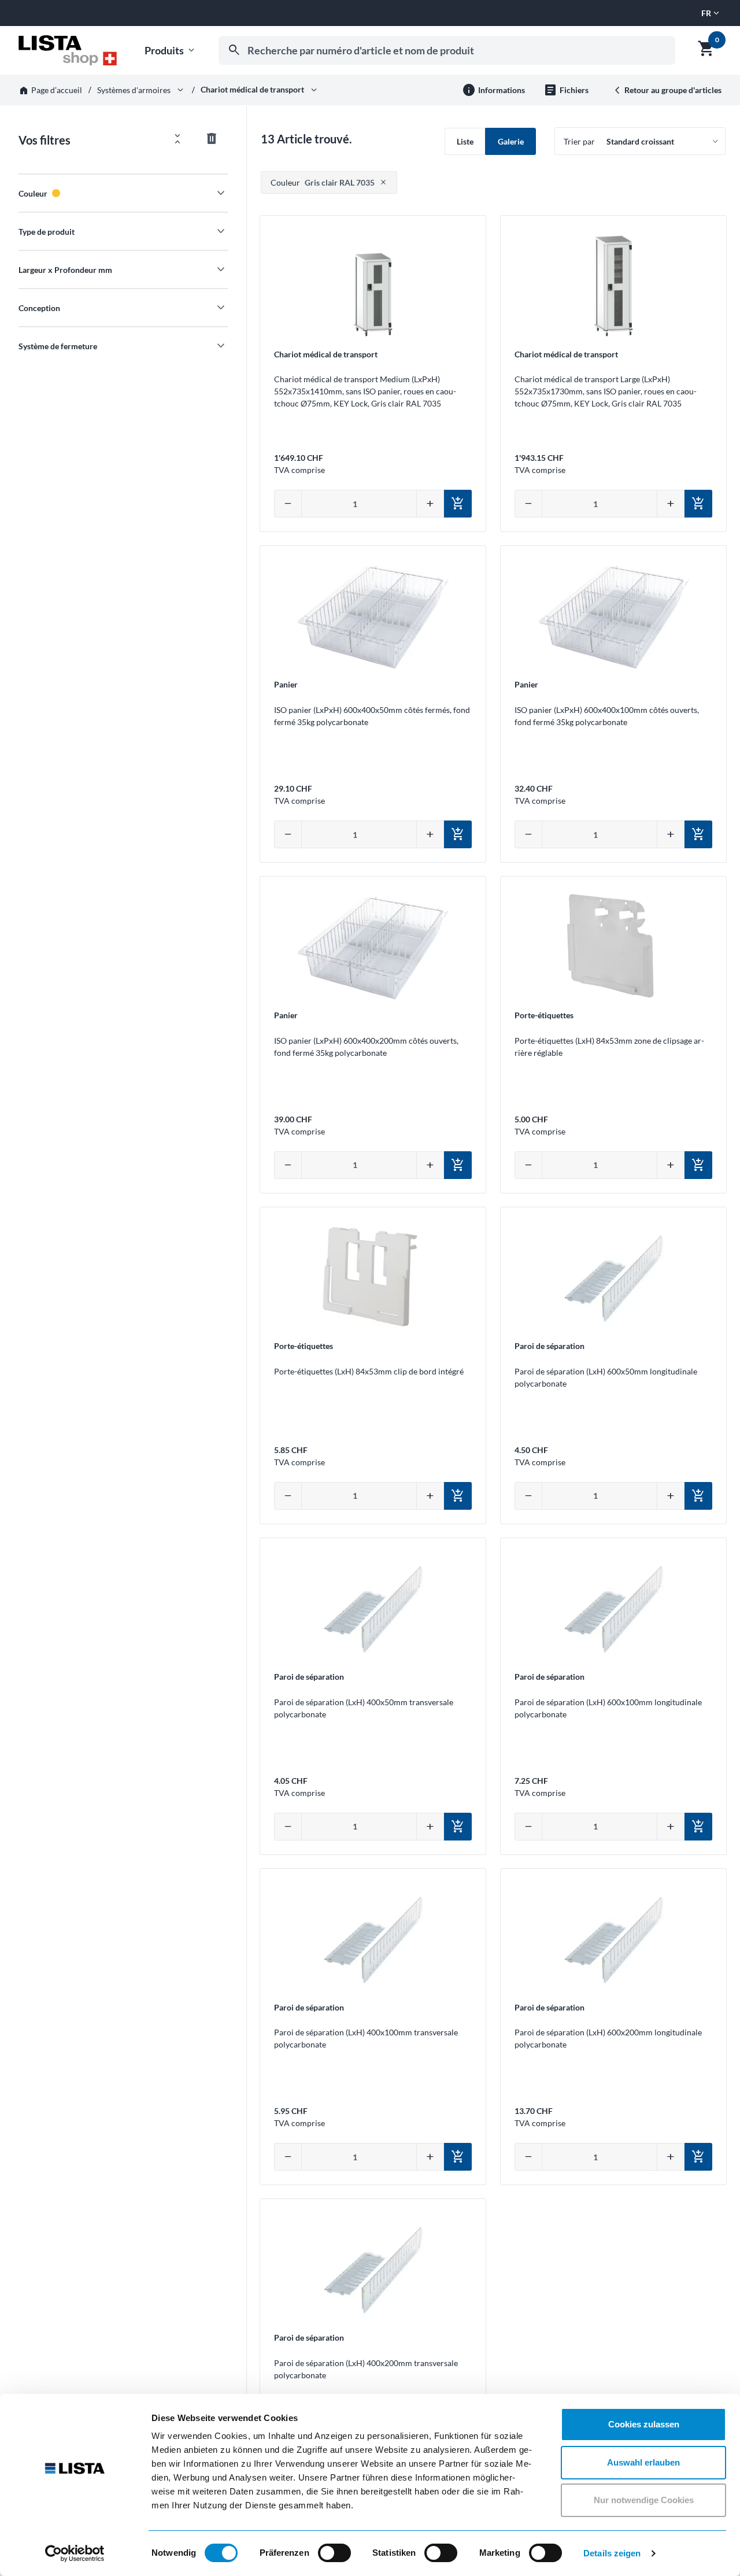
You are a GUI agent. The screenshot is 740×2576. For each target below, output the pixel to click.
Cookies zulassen (644, 2424)
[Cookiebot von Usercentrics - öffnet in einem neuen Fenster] (75, 2553)
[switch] (334, 2553)
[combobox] (447, 50)
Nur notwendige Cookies (644, 2500)
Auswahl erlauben (643, 2462)
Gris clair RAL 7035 (323, 182)
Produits (171, 51)
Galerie (511, 141)
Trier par (579, 141)
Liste (465, 141)
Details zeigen (612, 2553)
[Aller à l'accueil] (68, 50)
